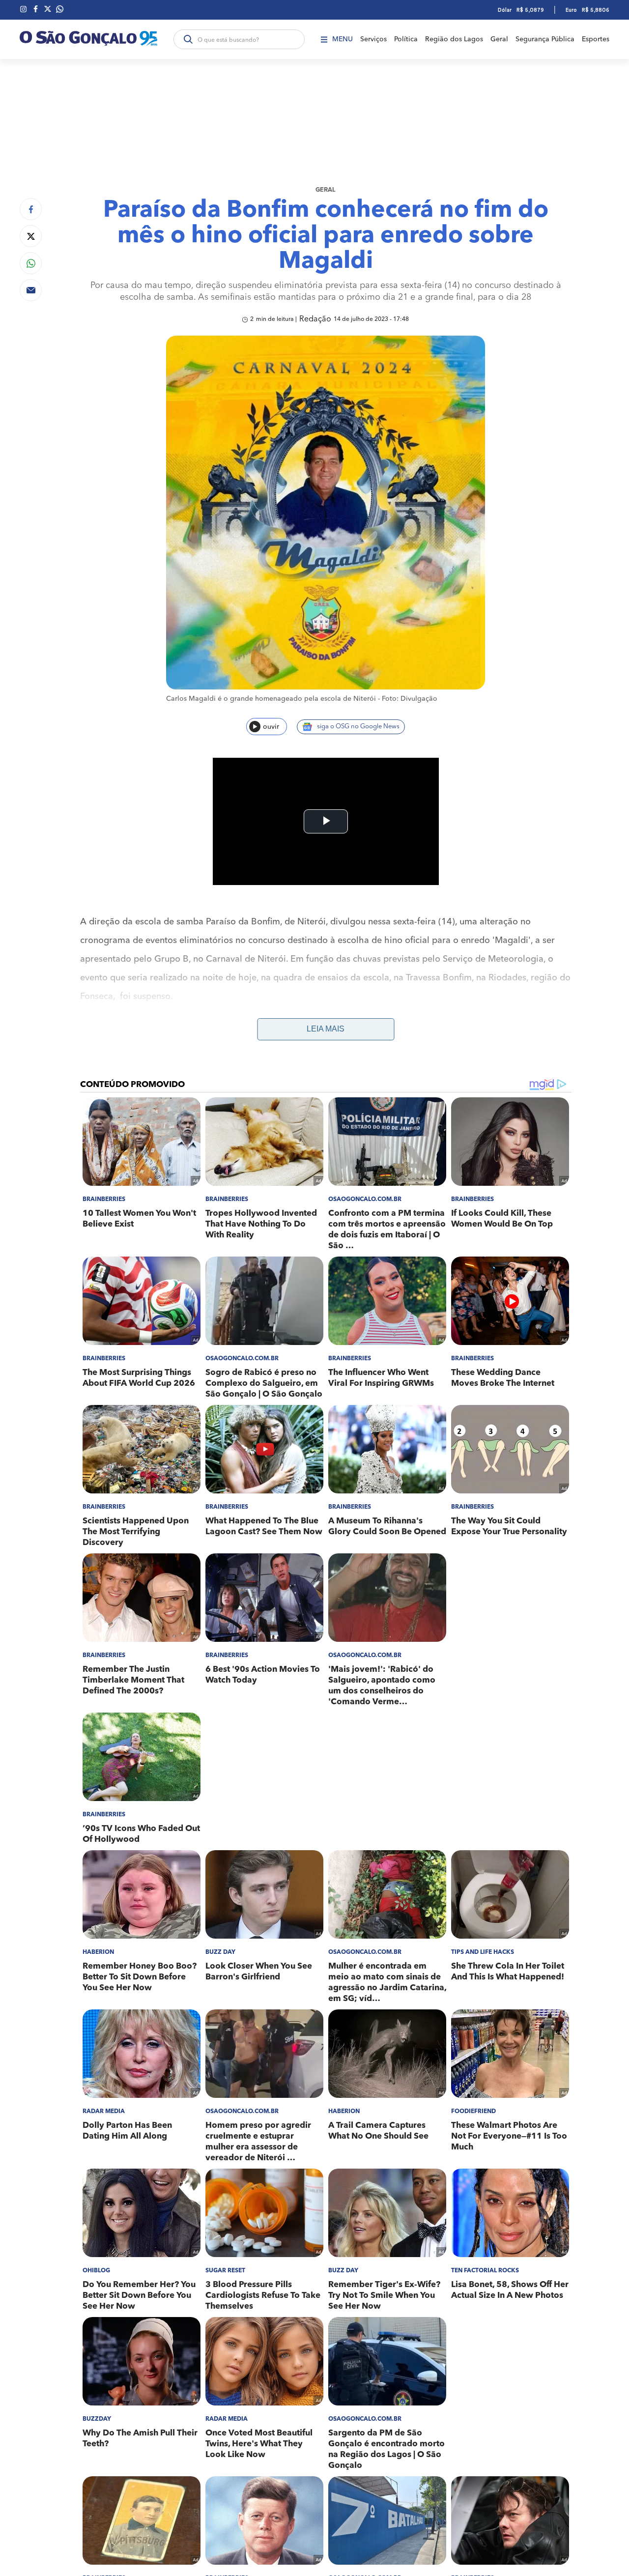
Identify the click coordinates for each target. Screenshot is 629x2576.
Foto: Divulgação (410, 699)
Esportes (596, 39)
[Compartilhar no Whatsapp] (31, 263)
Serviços (373, 39)
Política (406, 39)
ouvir (271, 727)
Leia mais (326, 1029)
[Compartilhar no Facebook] (31, 209)
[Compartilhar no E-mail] (31, 290)
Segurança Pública (545, 39)
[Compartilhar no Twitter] (31, 236)
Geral (499, 39)
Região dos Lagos (454, 39)
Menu (343, 39)
